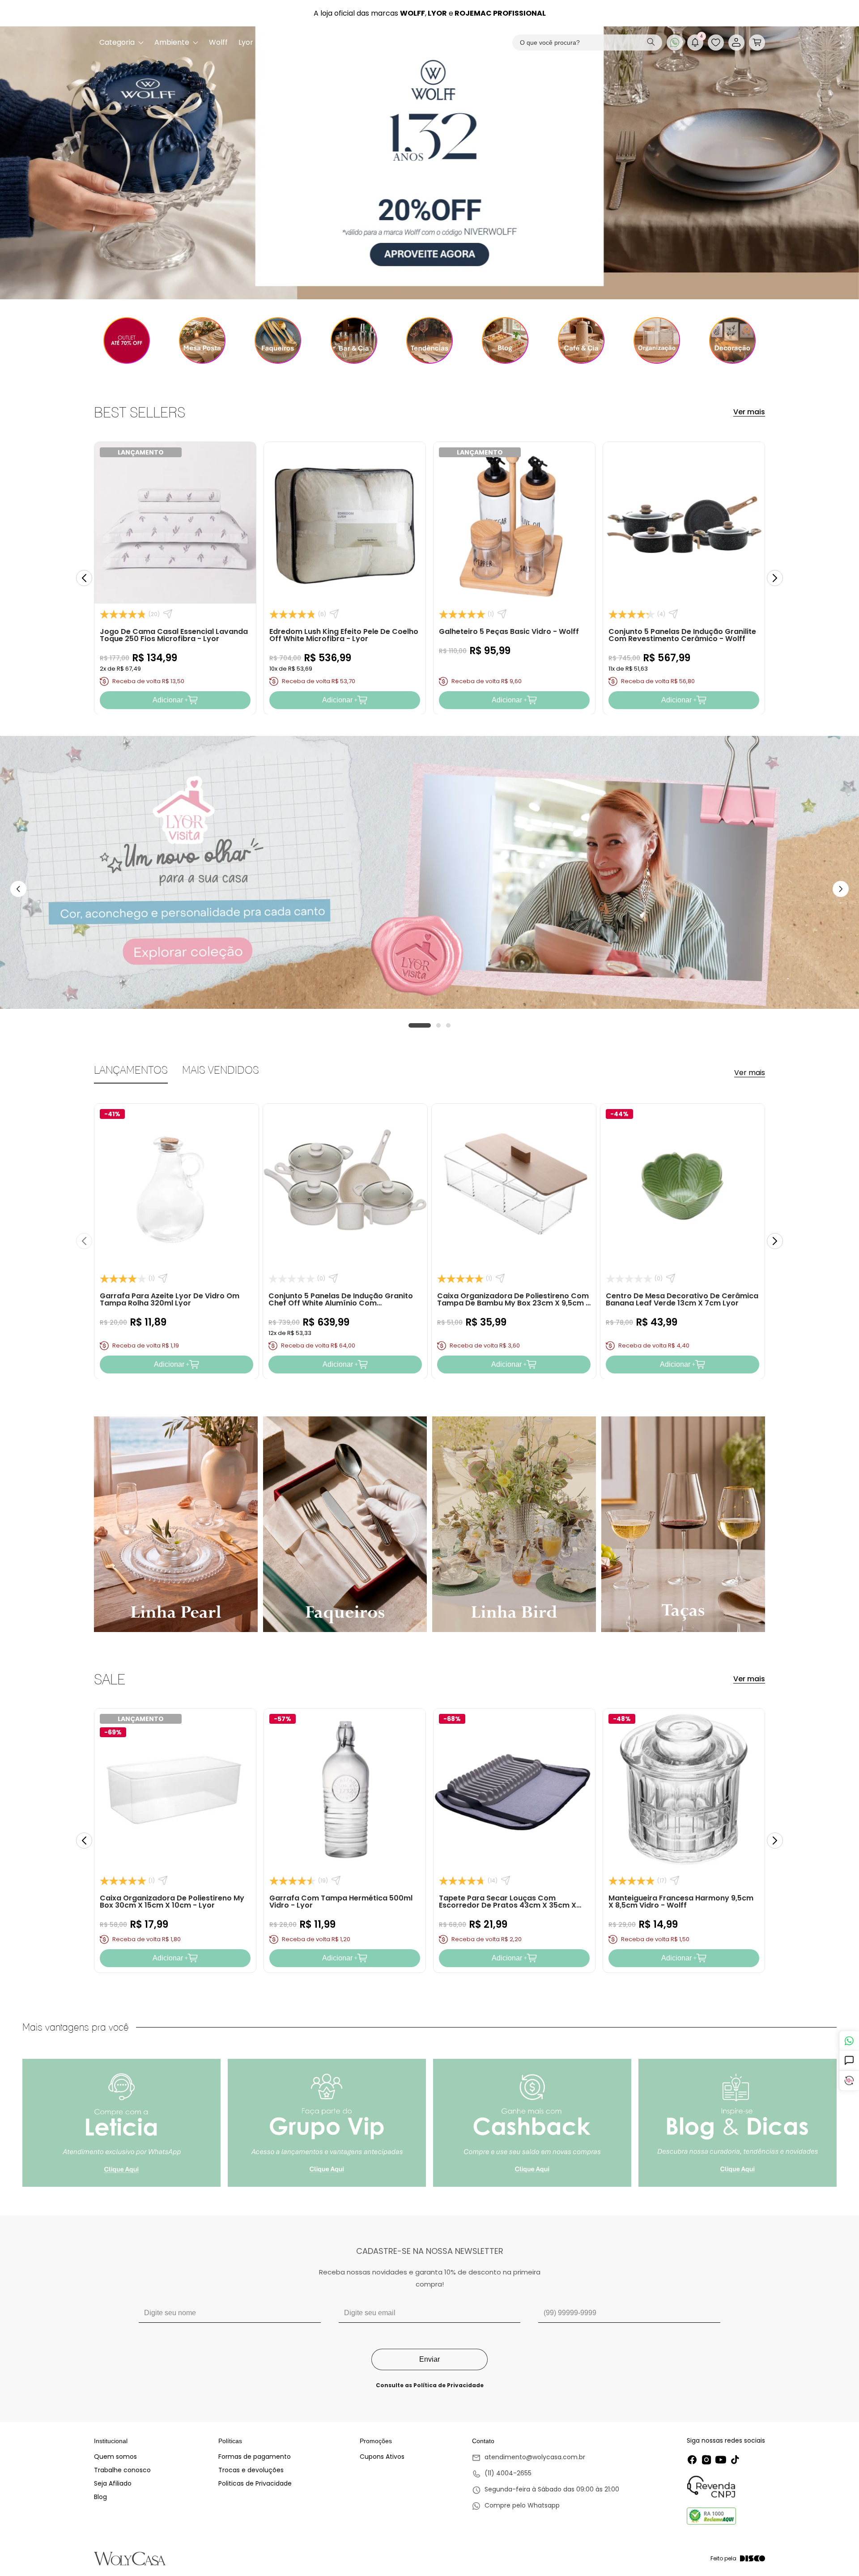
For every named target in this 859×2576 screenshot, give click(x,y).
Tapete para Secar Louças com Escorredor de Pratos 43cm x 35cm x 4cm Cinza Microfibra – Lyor (508, 1905)
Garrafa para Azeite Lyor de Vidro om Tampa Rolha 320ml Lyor (170, 1299)
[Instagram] (706, 2460)
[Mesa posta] (202, 340)
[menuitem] (121, 43)
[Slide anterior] (84, 578)
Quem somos (115, 2457)
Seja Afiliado (113, 2483)
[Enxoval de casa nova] (429, 340)
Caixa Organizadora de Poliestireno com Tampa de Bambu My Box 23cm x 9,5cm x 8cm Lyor (514, 1303)
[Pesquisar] (651, 43)
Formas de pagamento (255, 2457)
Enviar (429, 2359)
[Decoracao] (733, 340)
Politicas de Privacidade (255, 2483)
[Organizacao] (657, 340)
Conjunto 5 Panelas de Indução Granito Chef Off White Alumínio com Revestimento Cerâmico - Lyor (341, 1303)
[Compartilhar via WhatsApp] (168, 614)
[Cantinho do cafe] (581, 340)
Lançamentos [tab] (131, 1070)
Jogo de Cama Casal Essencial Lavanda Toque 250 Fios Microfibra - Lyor (174, 635)
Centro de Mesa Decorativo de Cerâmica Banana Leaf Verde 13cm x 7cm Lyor (682, 1299)
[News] (505, 340)
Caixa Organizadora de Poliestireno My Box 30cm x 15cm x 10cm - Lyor (172, 1902)
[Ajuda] (849, 2061)
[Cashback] (849, 2081)
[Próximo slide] (775, 578)
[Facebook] (692, 2460)
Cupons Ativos (382, 2457)
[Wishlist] (716, 43)
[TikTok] (735, 2460)
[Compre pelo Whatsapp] (546, 2506)
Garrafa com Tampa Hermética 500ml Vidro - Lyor (341, 1902)
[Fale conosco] (849, 2041)
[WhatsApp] (675, 43)
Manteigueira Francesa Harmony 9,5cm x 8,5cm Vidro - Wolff (681, 1902)
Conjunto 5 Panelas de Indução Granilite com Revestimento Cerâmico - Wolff (682, 635)
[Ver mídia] (121, 2123)
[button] (757, 43)
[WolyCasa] (430, 43)
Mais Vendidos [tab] (221, 1070)
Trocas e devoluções (251, 2470)
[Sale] (126, 340)
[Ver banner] (429, 163)
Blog (100, 2497)
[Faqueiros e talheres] (278, 340)
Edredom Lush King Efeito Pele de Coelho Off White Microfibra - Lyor (344, 635)
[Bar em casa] (354, 340)
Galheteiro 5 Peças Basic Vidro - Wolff (509, 631)
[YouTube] (721, 2460)
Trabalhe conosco (122, 2470)
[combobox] (587, 43)
